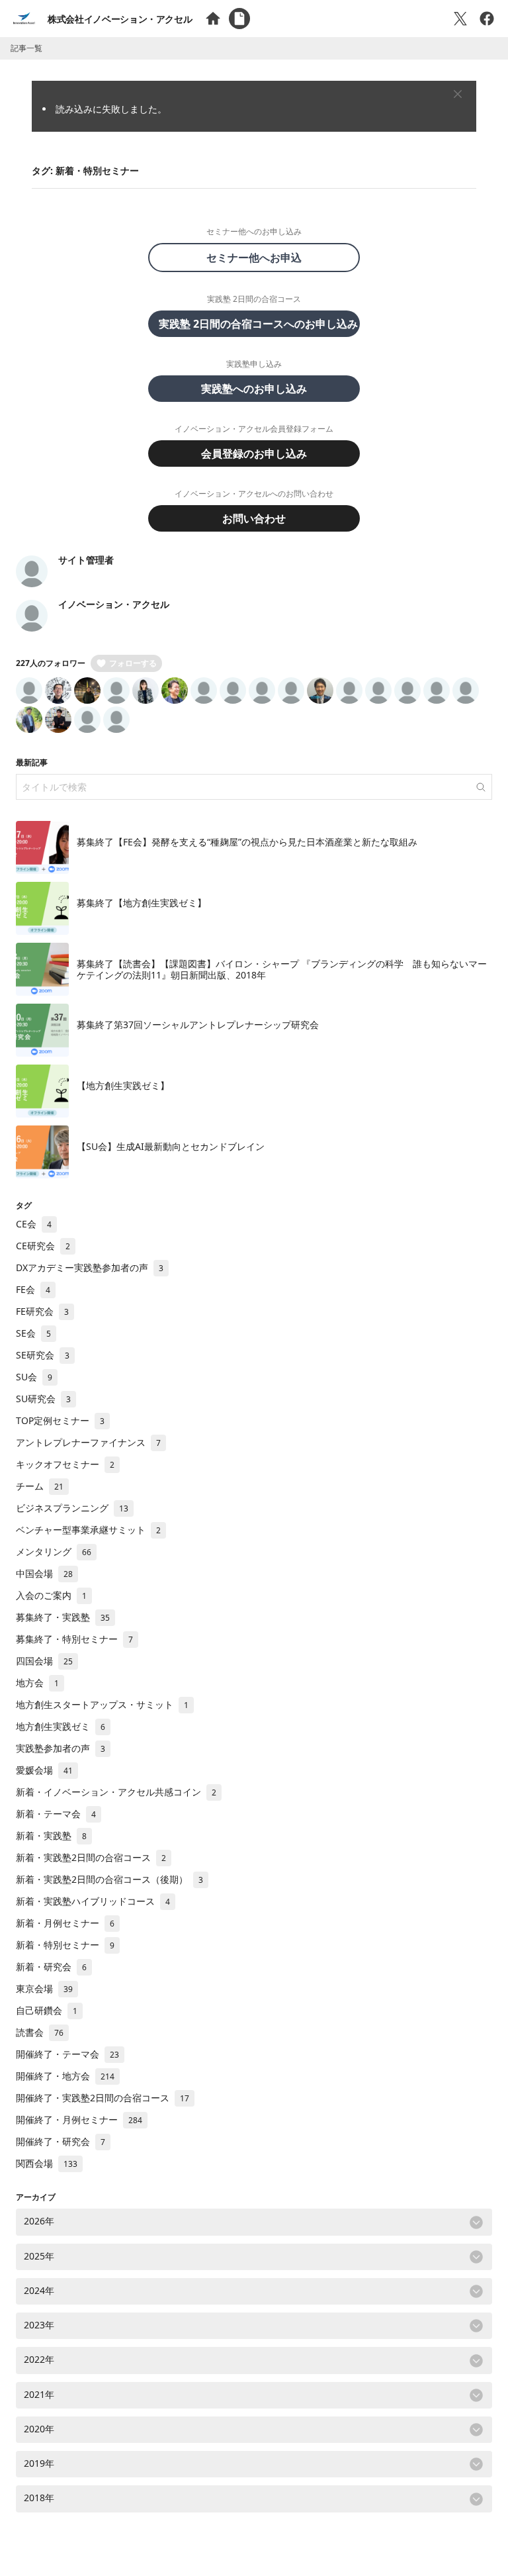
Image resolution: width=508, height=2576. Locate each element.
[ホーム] (213, 19)
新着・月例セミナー (65, 1923)
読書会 (40, 2032)
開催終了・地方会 (65, 2076)
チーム (40, 1486)
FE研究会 (42, 1311)
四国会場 (44, 1661)
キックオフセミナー (65, 1464)
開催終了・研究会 (61, 2141)
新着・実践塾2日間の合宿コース (91, 1857)
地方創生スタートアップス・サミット (102, 1704)
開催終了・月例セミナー (79, 2120)
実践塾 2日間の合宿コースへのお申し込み (258, 324)
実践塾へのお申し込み (254, 389)
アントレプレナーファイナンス (88, 1442)
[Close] (458, 94)
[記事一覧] (239, 19)
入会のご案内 (51, 1595)
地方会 (37, 1683)
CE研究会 (43, 1246)
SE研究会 (43, 1355)
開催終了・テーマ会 (67, 2054)
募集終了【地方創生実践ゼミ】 (142, 903)
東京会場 (44, 1988)
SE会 (33, 1333)
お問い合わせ (254, 518)
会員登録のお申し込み (254, 453)
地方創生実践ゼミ (61, 1726)
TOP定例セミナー (60, 1420)
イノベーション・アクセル (114, 604)
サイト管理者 (86, 560)
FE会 (33, 1289)
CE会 (34, 1224)
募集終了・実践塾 (63, 1617)
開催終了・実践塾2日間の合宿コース (103, 2098)
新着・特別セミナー (65, 1945)
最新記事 (32, 762)
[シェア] (487, 19)
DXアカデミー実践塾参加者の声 (90, 1267)
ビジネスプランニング (72, 1508)
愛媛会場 (44, 1770)
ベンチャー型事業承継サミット (88, 1530)
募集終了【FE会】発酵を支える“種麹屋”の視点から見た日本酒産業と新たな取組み (247, 842)
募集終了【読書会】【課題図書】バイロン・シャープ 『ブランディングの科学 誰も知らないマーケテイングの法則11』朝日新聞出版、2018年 (282, 970)
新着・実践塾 (51, 1836)
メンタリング (54, 1551)
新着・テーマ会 (56, 1814)
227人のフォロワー (51, 663)
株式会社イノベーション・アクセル (120, 19)
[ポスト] (460, 19)
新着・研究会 (51, 1967)
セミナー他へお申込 (259, 258)
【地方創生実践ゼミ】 (123, 1085)
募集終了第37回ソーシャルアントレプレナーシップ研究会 (198, 1025)
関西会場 (47, 2163)
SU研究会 (43, 1399)
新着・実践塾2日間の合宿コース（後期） (109, 1879)
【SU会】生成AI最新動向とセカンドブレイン (171, 1146)
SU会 (34, 1377)
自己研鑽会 (47, 2010)
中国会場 (44, 1573)
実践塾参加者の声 (61, 1748)
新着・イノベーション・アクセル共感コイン (116, 1792)
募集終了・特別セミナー (74, 1639)
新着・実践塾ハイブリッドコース (93, 1901)
